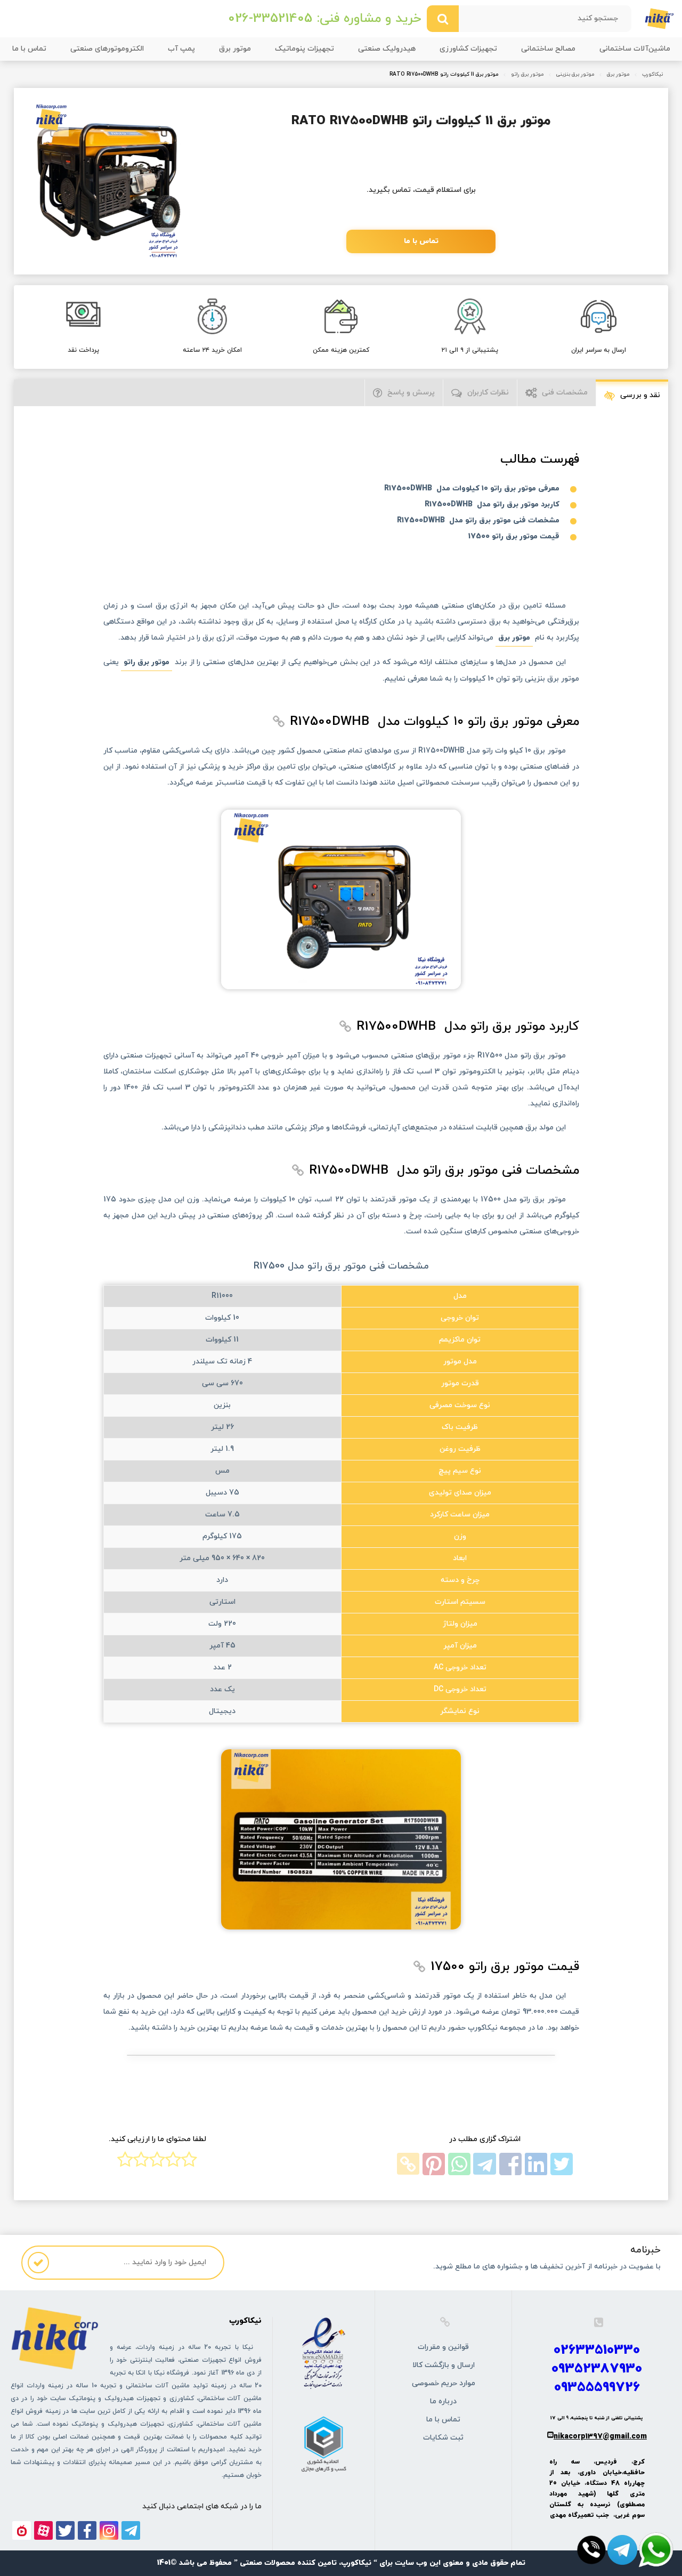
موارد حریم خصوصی (444, 2383)
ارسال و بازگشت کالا (444, 2365)
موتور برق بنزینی (575, 75)
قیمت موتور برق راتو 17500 (514, 536)
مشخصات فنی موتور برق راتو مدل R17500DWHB (478, 520)
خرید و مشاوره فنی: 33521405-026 (324, 19)
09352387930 (597, 2369)
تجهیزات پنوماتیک (305, 49)
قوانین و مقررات (443, 2347)
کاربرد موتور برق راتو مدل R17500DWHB (492, 504)
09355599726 (597, 2388)
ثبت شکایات (443, 2438)
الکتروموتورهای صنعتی (107, 49)
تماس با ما (29, 49)
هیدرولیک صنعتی (387, 49)
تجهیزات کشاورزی (468, 49)
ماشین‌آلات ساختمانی (635, 49)
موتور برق (235, 49)
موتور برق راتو (527, 75)
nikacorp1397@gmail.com (600, 2437)
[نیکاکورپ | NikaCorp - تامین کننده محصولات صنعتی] (659, 18)
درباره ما (443, 2401)
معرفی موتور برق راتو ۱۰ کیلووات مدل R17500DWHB (472, 488)
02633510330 (597, 2350)
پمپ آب (181, 49)
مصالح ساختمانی (548, 49)
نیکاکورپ (652, 75)
